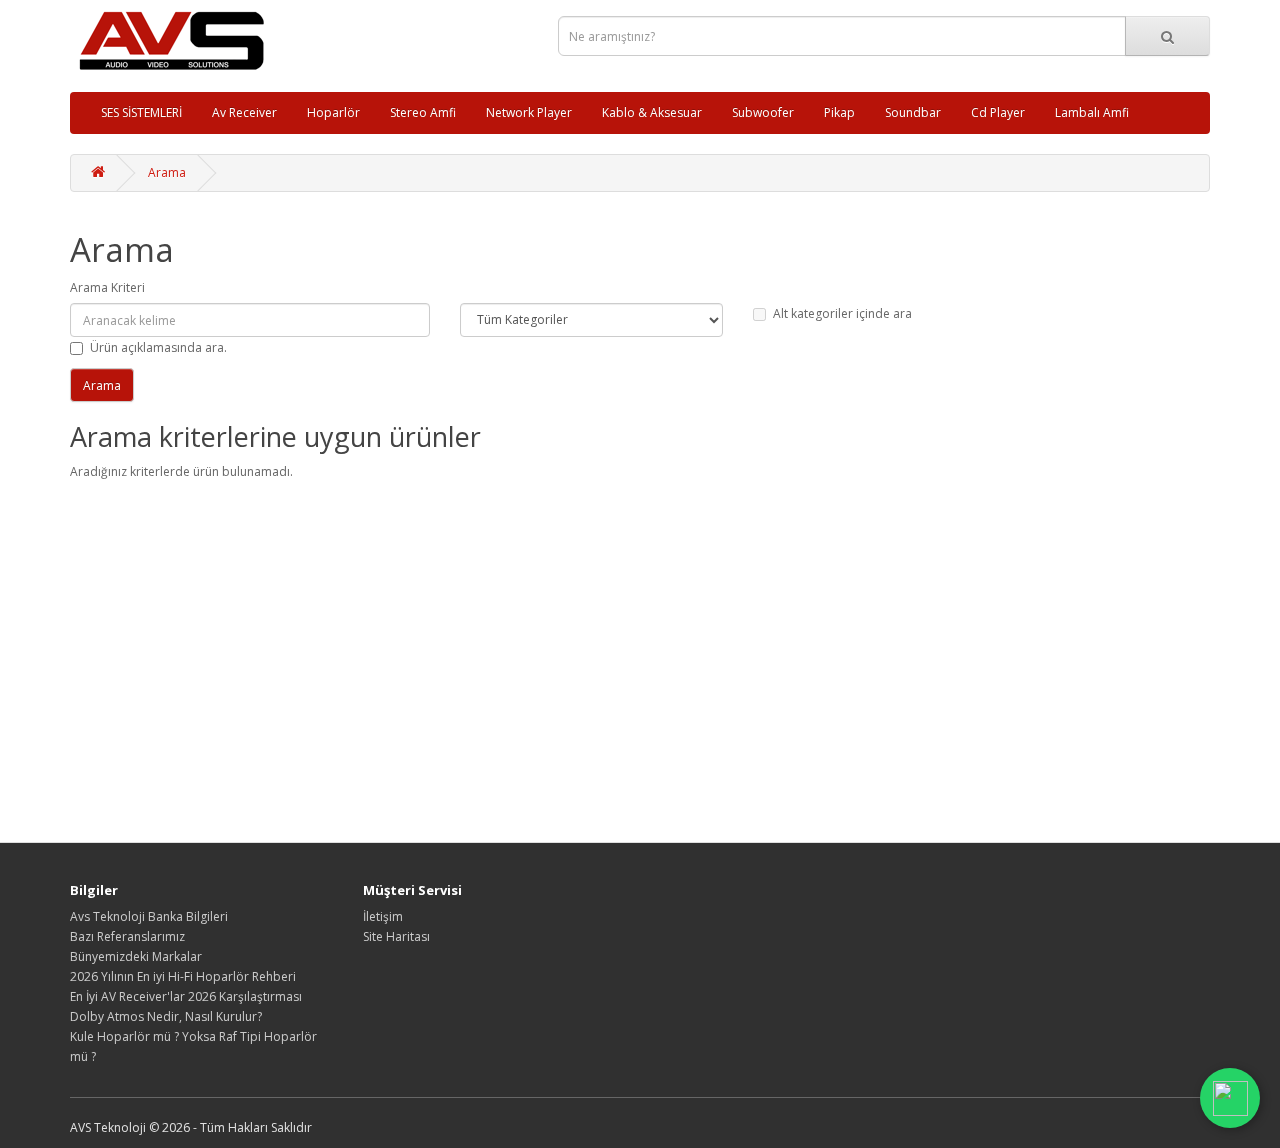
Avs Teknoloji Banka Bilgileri (149, 916)
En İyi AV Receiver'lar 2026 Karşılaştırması (186, 996)
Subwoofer (763, 112)
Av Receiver (244, 112)
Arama (167, 172)
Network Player (529, 112)
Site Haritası (396, 936)
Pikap (839, 112)
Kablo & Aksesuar (652, 112)
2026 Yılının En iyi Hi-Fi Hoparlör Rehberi (183, 976)
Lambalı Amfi (1092, 112)
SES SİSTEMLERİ (141, 112)
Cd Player (998, 112)
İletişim (383, 916)
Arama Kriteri (107, 287)
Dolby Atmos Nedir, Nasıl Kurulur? (166, 1016)
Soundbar (913, 112)
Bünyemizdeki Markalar (136, 956)
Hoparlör (333, 112)
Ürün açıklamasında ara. (158, 347)
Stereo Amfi (423, 112)
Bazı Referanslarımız (127, 936)
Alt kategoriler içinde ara (842, 313)
